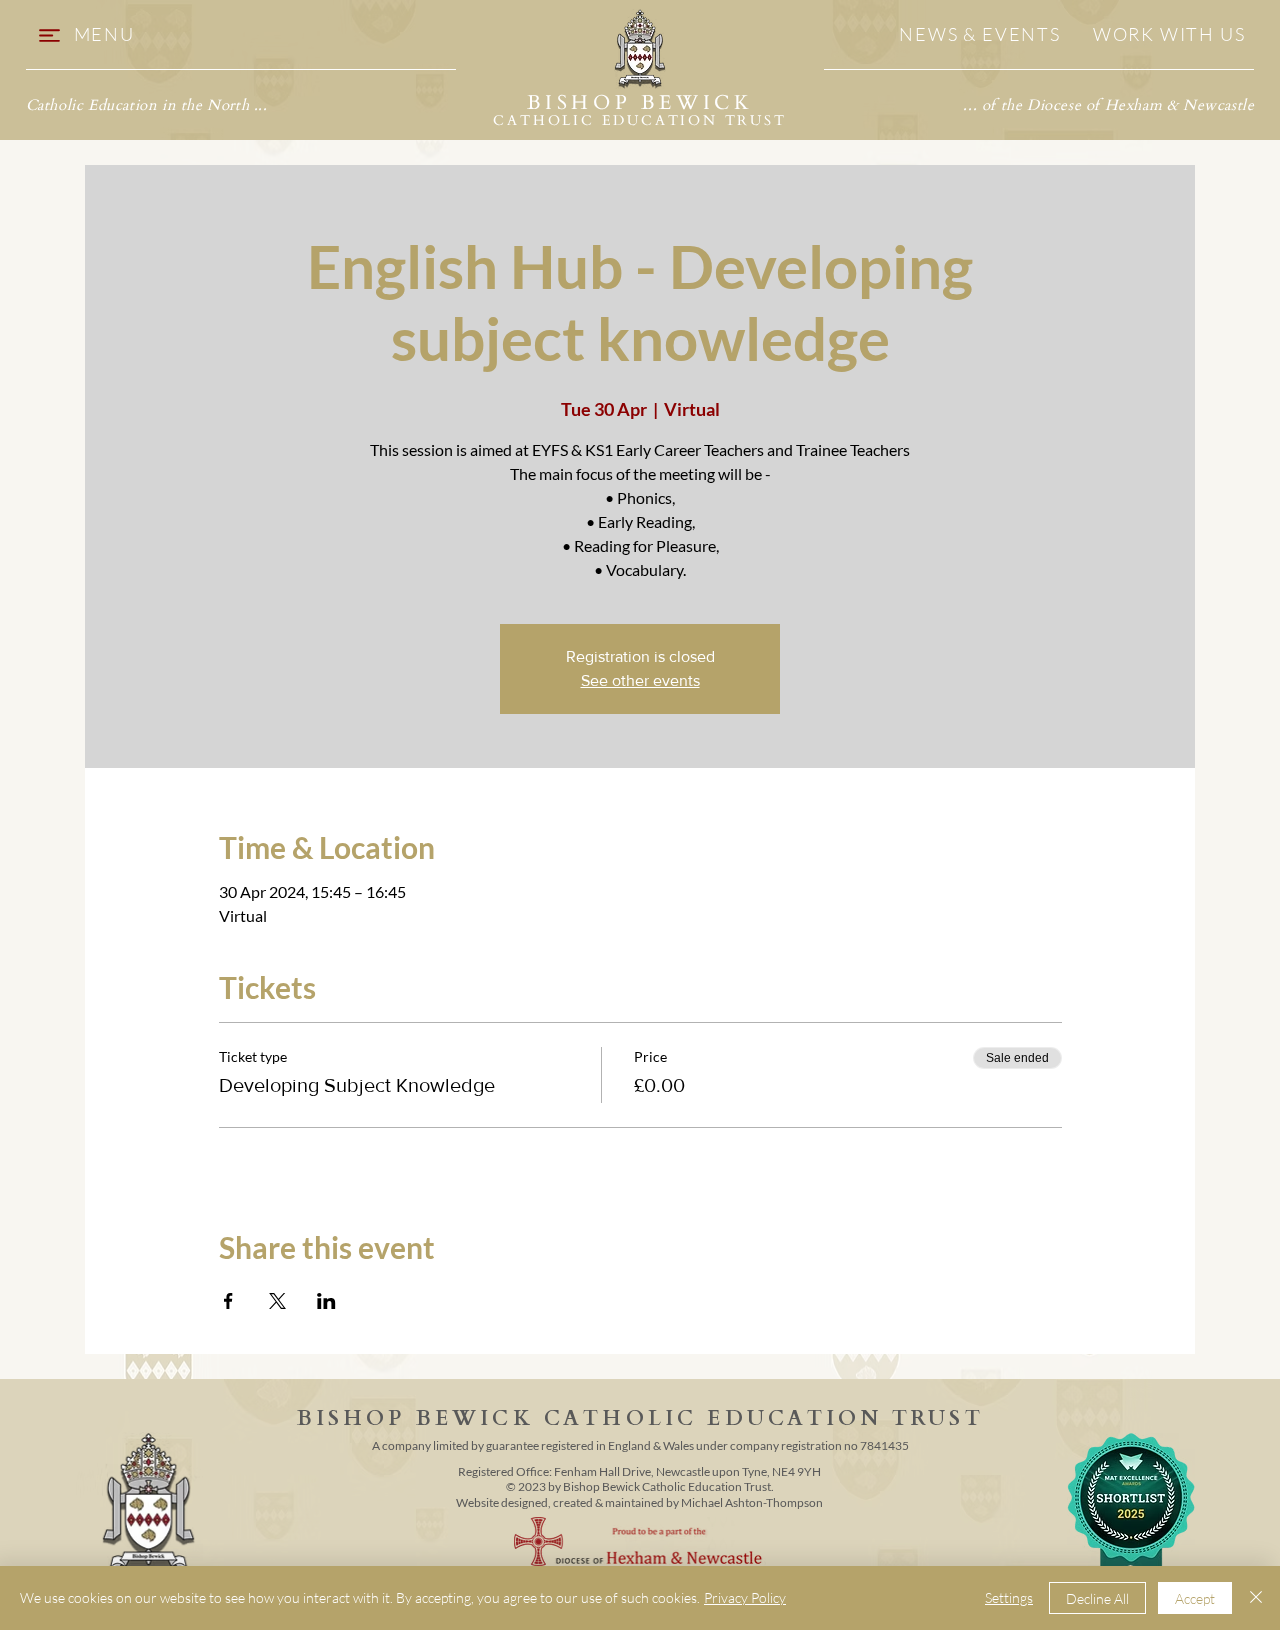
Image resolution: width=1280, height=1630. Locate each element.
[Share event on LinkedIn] (326, 1301)
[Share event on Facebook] (228, 1301)
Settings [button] (1009, 1597)
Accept (1195, 1598)
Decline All (1097, 1598)
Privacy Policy (745, 1597)
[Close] (1256, 1598)
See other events (640, 680)
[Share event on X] (277, 1301)
